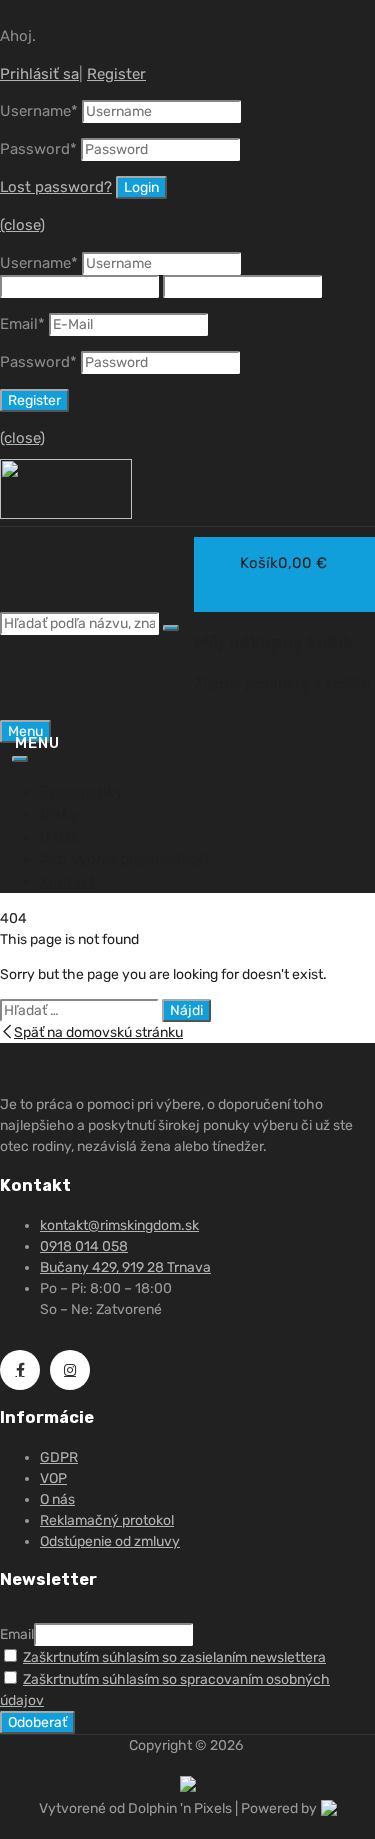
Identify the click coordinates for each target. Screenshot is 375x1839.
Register (116, 74)
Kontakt (67, 882)
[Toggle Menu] (20, 759)
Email (22, 324)
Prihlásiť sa (39, 74)
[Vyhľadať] (171, 628)
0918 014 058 (84, 1246)
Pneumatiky (81, 792)
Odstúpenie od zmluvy (110, 1541)
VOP (53, 1478)
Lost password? (56, 187)
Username (39, 111)
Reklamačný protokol (107, 1520)
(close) (22, 225)
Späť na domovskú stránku (98, 1032)
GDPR (59, 1457)
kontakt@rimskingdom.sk (119, 1225)
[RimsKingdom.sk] (66, 514)
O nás (59, 837)
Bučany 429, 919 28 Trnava (125, 1267)
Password (38, 149)
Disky (59, 814)
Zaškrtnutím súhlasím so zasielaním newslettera (174, 1657)
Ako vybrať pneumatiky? (125, 859)
